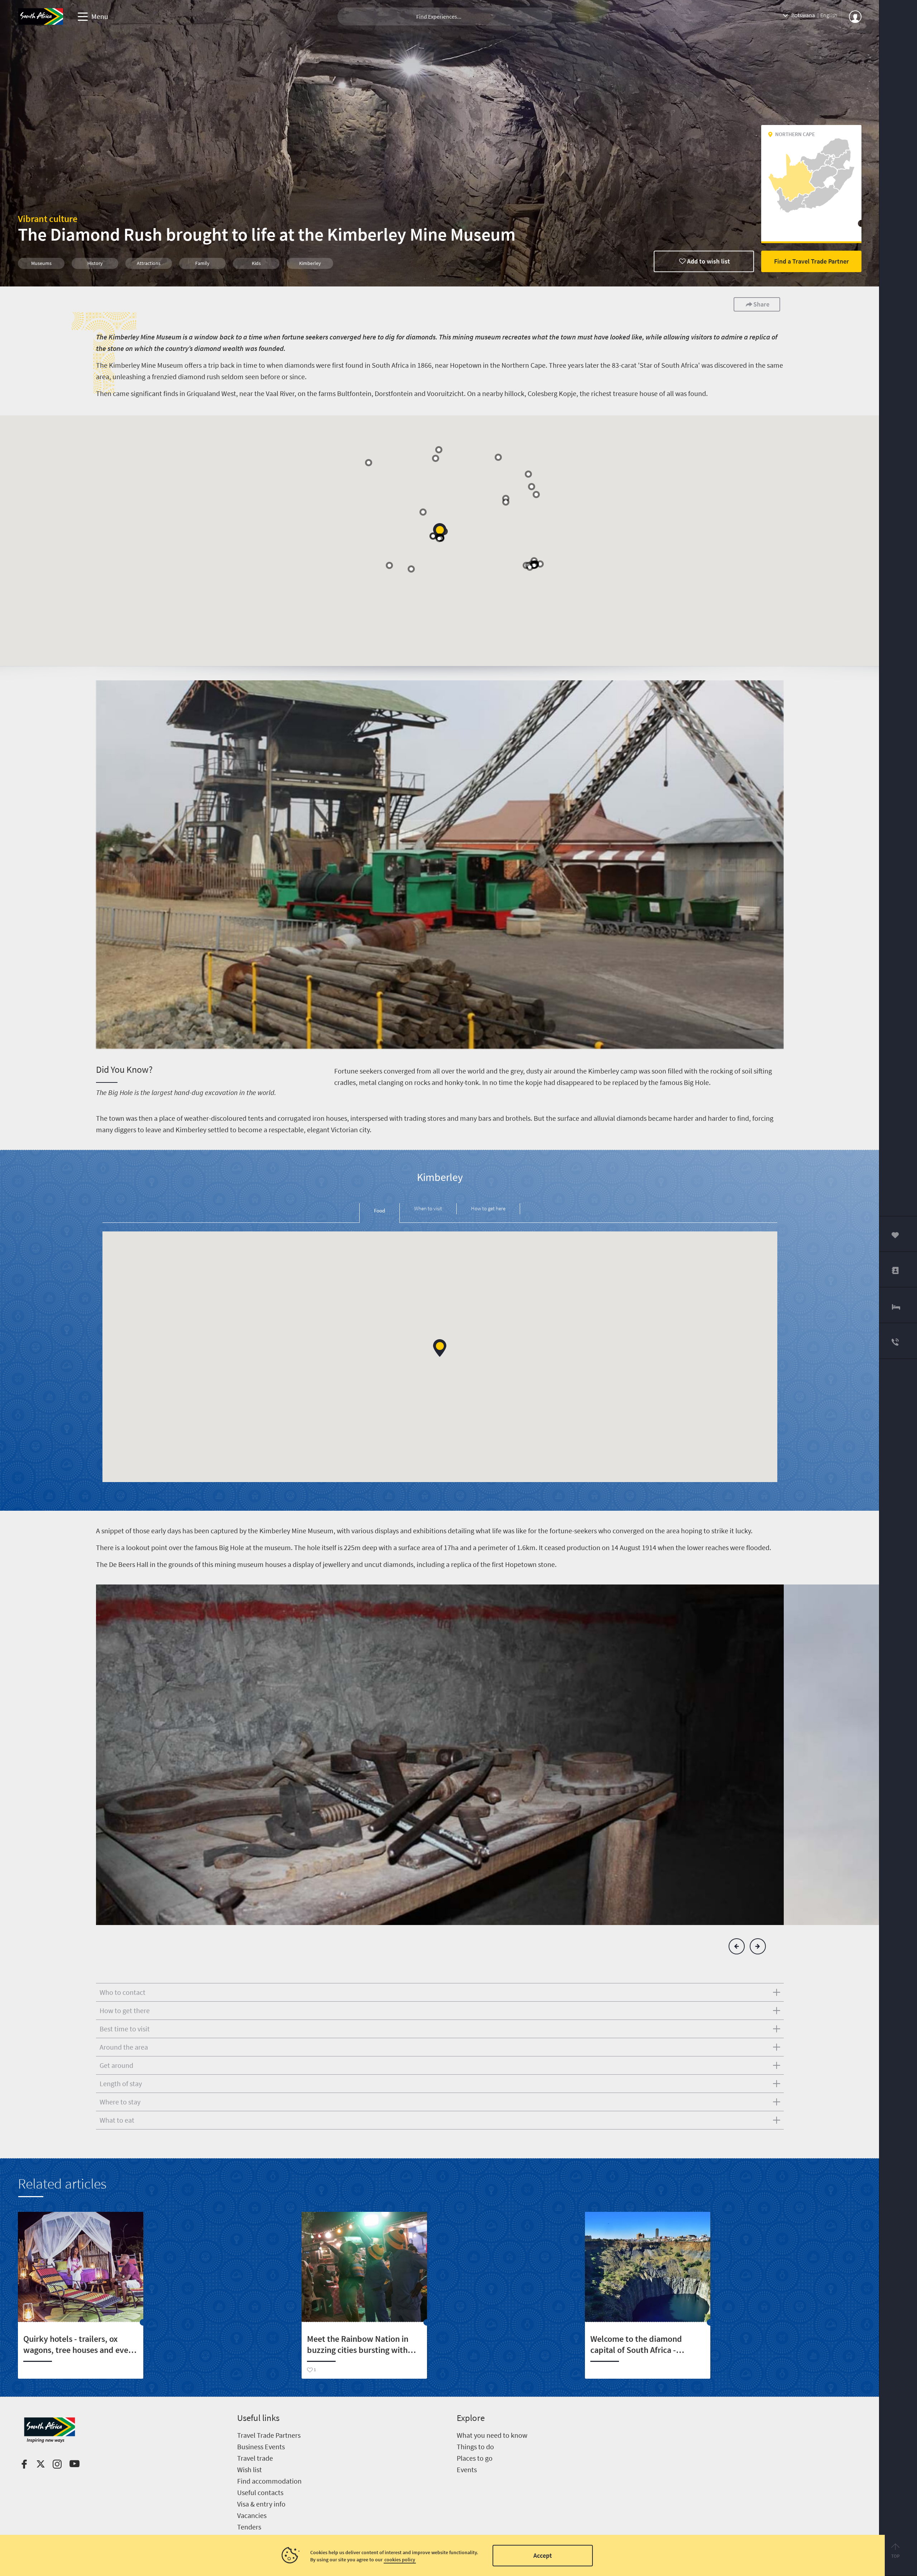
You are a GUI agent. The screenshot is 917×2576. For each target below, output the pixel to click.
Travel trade (255, 2458)
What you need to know (492, 2435)
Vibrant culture (48, 219)
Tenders (249, 2527)
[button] (440, 532)
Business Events (261, 2447)
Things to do (475, 2447)
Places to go (475, 2458)
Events (467, 2469)
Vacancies (252, 2515)
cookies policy (400, 2560)
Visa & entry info (261, 2504)
